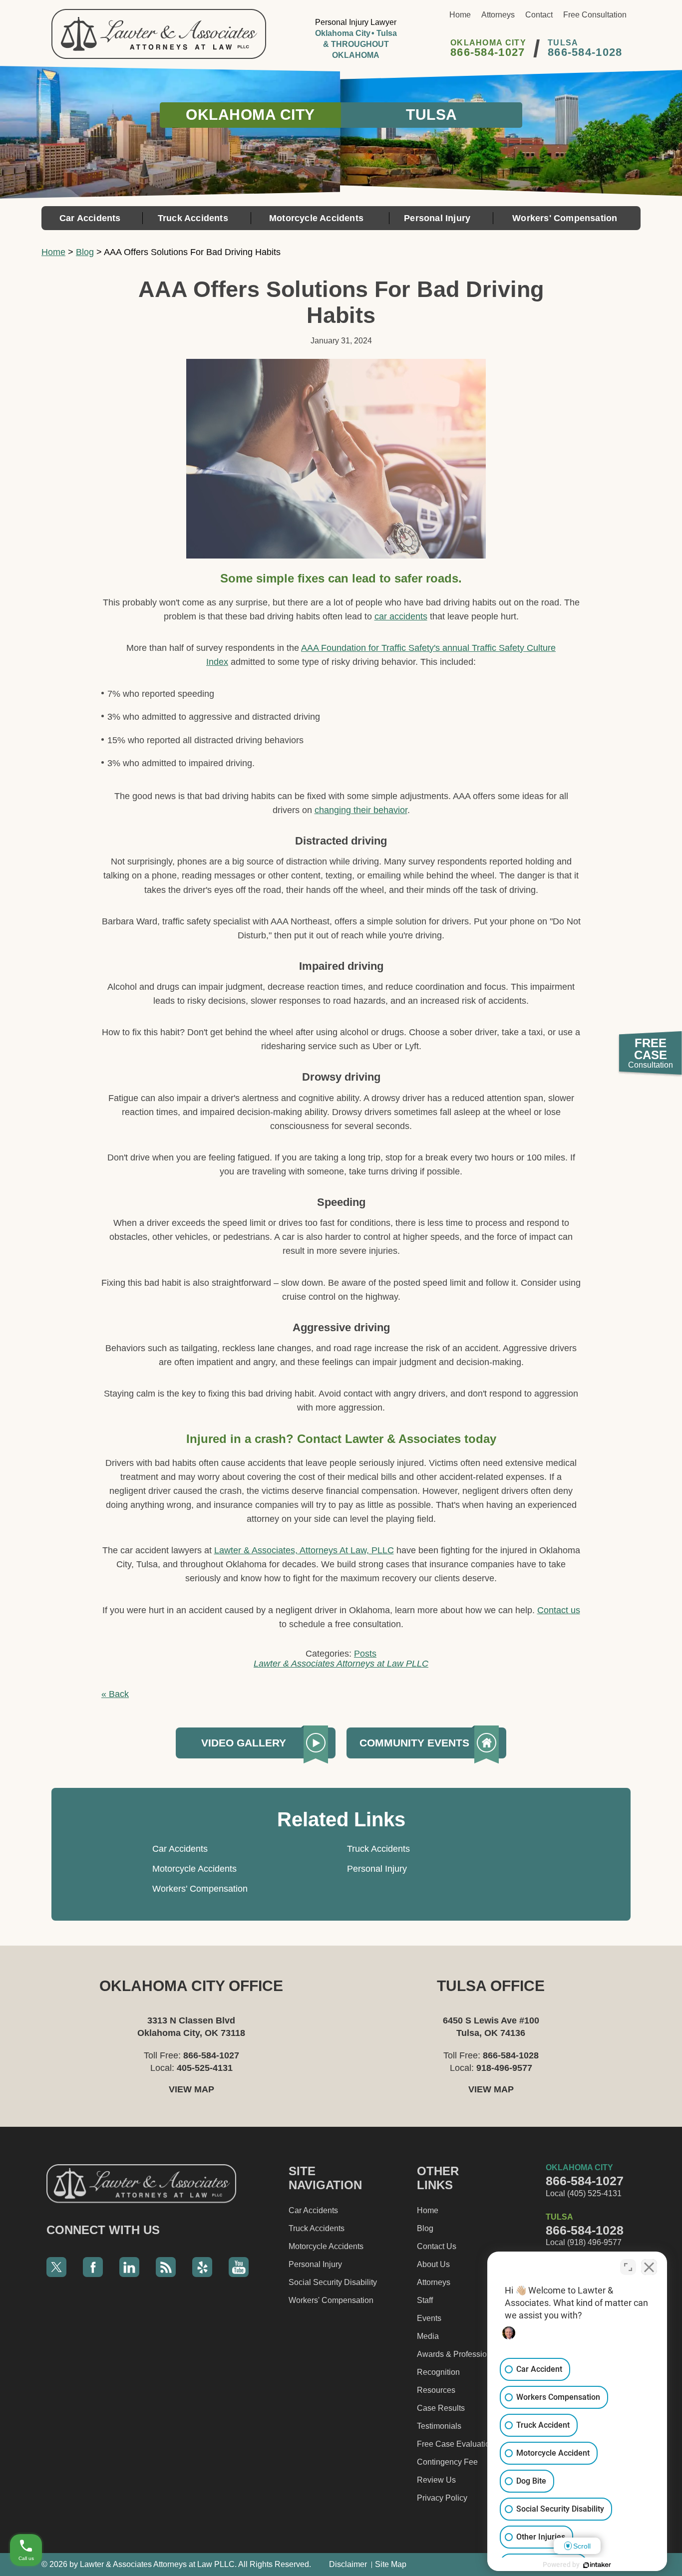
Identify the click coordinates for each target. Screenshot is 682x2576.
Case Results (441, 2408)
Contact (539, 15)
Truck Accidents (193, 218)
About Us (433, 2264)
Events (429, 2318)
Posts (365, 1654)
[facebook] (93, 2267)
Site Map (391, 2564)
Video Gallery (244, 1743)
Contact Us (437, 2246)
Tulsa (432, 115)
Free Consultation (595, 15)
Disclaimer (348, 2564)
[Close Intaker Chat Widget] (649, 2267)
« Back (115, 1694)
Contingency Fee (447, 2462)
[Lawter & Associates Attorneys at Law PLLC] (159, 34)
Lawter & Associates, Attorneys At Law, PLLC (304, 1550)
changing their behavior (361, 810)
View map (191, 2089)
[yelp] (202, 2267)
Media (428, 2336)
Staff (425, 2300)
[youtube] (239, 2267)
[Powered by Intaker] (597, 2565)
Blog (85, 252)
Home (460, 15)
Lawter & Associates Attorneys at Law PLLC (341, 1664)
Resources (436, 2390)
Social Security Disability (333, 2282)
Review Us (436, 2480)
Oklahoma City (250, 115)
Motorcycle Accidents (316, 218)
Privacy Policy (442, 2498)
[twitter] (56, 2267)
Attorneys (498, 15)
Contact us (559, 1610)
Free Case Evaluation (456, 2444)
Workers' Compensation (565, 218)
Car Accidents (90, 218)
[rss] (166, 2267)
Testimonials (439, 2426)
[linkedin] (129, 2267)
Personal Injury (437, 218)
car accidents (401, 616)
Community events (414, 1743)
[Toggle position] (628, 2267)
